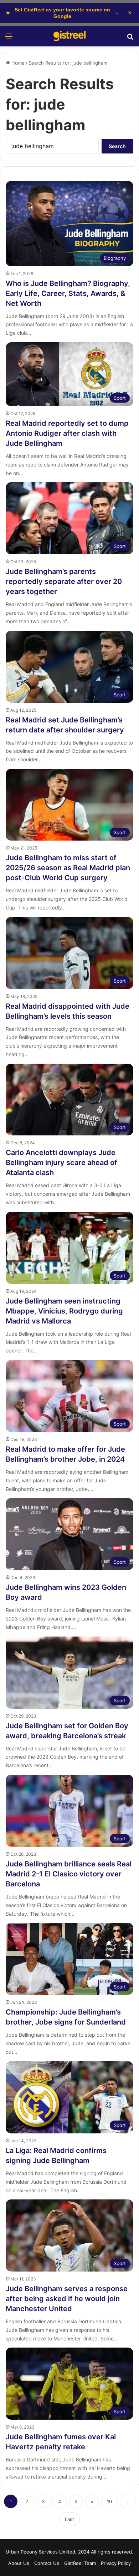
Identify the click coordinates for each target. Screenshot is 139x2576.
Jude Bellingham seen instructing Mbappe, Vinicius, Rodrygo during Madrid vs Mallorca (64, 1311)
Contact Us (47, 2563)
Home (17, 63)
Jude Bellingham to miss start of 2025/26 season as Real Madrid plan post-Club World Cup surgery (68, 868)
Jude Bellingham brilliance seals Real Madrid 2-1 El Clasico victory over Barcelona (69, 1874)
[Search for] (130, 39)
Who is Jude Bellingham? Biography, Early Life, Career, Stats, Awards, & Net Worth (68, 293)
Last (69, 2519)
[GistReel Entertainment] (69, 36)
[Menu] (9, 39)
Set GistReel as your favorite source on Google (63, 13)
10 (109, 2501)
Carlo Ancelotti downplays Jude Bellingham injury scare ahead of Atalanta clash (61, 1163)
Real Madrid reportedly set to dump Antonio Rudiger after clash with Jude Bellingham (67, 433)
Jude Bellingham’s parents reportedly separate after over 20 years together (64, 581)
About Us (19, 2563)
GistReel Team (80, 2563)
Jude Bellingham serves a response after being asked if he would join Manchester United (67, 2299)
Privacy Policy (116, 2563)
